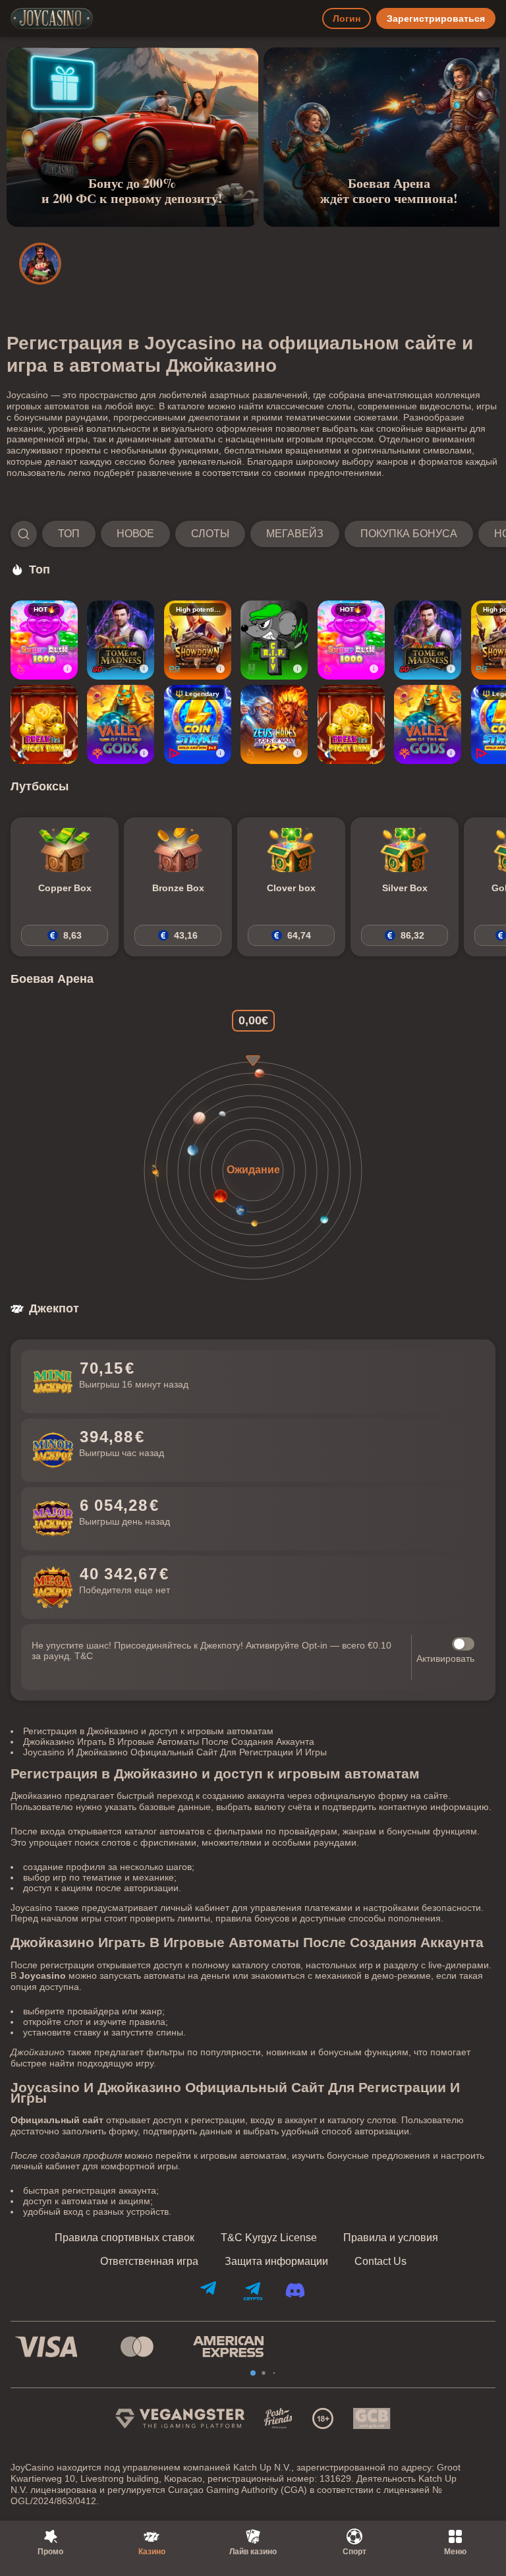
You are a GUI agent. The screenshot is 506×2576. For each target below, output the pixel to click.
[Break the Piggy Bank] (44, 724)
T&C (84, 1656)
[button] (253, 534)
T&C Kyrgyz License (269, 2238)
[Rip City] (274, 640)
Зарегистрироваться (436, 18)
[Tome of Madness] (121, 640)
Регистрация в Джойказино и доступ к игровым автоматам (148, 1731)
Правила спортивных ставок (125, 2238)
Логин (347, 18)
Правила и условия (391, 2238)
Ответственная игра (149, 2262)
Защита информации (276, 2262)
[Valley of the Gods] (121, 724)
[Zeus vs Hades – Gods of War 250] (274, 724)
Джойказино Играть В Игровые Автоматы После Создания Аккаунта (169, 1742)
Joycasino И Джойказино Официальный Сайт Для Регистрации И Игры (175, 1752)
